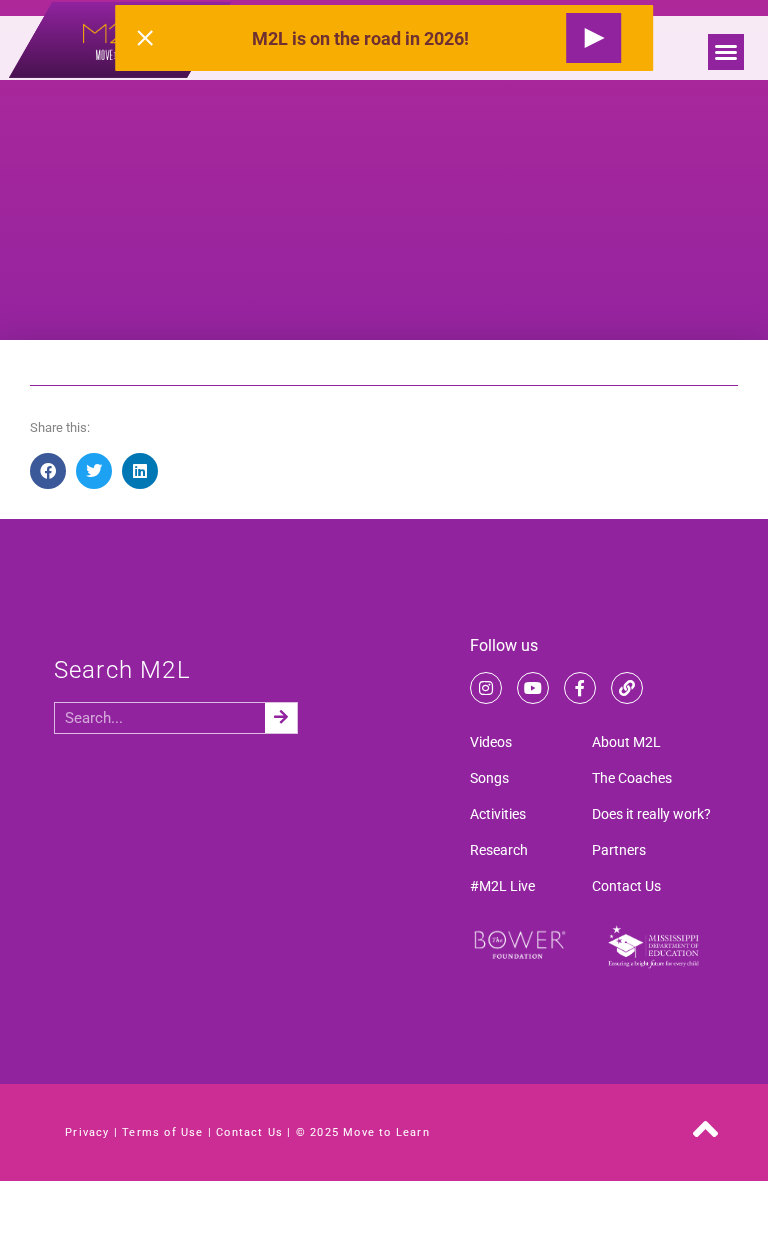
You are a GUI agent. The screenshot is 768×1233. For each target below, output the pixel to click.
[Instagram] (486, 688)
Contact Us (626, 886)
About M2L (626, 742)
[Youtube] (533, 688)
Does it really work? (651, 814)
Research (499, 850)
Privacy (87, 1132)
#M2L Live (502, 886)
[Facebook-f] (580, 688)
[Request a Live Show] (593, 38)
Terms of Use (162, 1132)
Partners (619, 850)
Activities (498, 814)
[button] (726, 52)
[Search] (281, 718)
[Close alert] (145, 38)
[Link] (627, 688)
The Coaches (632, 778)
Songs (489, 778)
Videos (491, 742)
